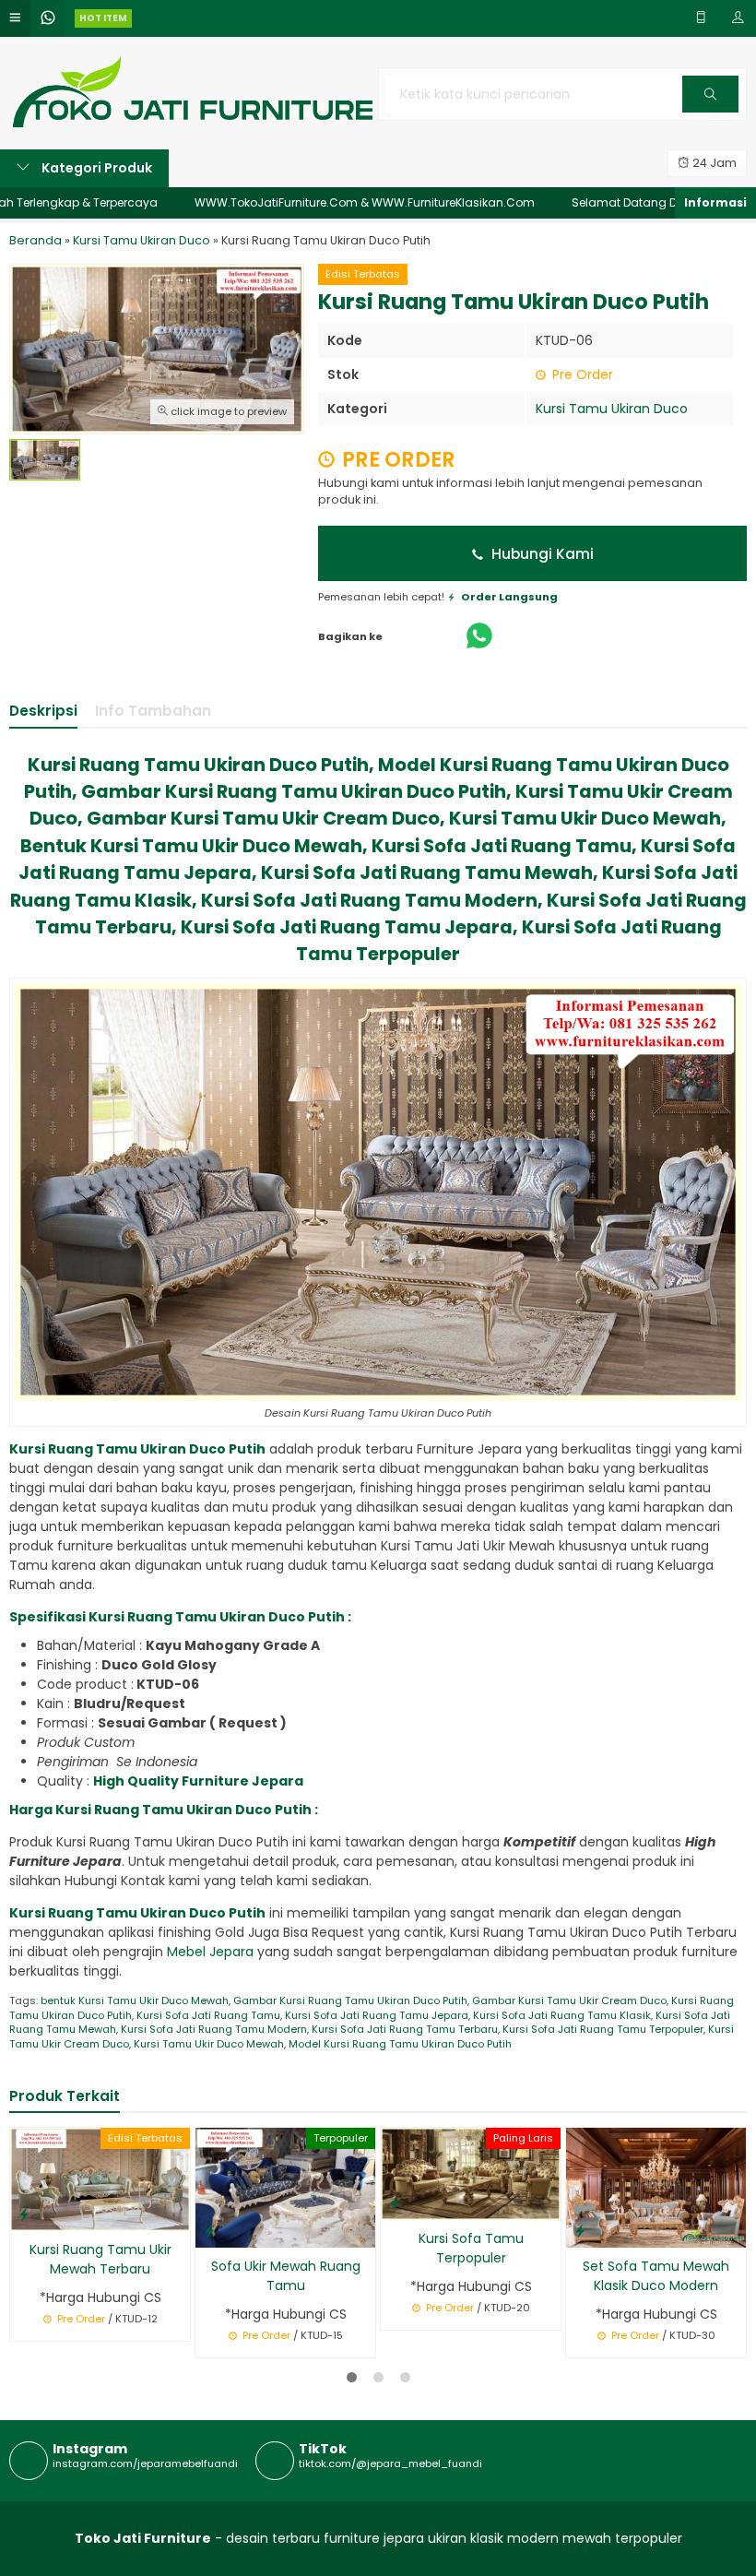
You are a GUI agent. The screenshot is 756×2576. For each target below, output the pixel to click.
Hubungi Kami (541, 554)
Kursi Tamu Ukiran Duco (612, 409)
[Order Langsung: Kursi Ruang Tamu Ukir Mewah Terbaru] (24, 2214)
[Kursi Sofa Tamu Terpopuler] (471, 2173)
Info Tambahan (153, 711)
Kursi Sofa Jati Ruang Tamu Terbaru (405, 2029)
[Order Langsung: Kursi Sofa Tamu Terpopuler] (395, 2203)
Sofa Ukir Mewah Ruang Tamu (286, 2276)
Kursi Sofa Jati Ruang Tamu (208, 2015)
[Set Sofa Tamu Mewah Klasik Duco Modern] (656, 2187)
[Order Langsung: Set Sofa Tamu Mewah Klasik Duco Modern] (580, 2231)
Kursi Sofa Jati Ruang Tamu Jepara (377, 2015)
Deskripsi (43, 711)
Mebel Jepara (212, 1952)
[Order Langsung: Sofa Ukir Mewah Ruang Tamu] (209, 2231)
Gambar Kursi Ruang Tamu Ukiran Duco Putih (350, 2000)
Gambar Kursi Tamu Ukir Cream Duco (569, 2000)
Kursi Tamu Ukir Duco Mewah (209, 2044)
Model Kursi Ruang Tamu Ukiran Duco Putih (400, 2044)
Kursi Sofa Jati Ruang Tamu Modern (214, 2029)
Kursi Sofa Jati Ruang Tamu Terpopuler (603, 2029)
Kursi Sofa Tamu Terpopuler (471, 2248)
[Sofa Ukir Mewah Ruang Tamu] (285, 2187)
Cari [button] (710, 112)
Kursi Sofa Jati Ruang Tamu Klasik (562, 2015)
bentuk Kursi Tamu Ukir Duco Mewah (135, 2000)
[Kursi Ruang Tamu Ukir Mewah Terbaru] (100, 2178)
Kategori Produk (95, 168)
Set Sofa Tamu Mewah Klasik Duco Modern (656, 2276)
